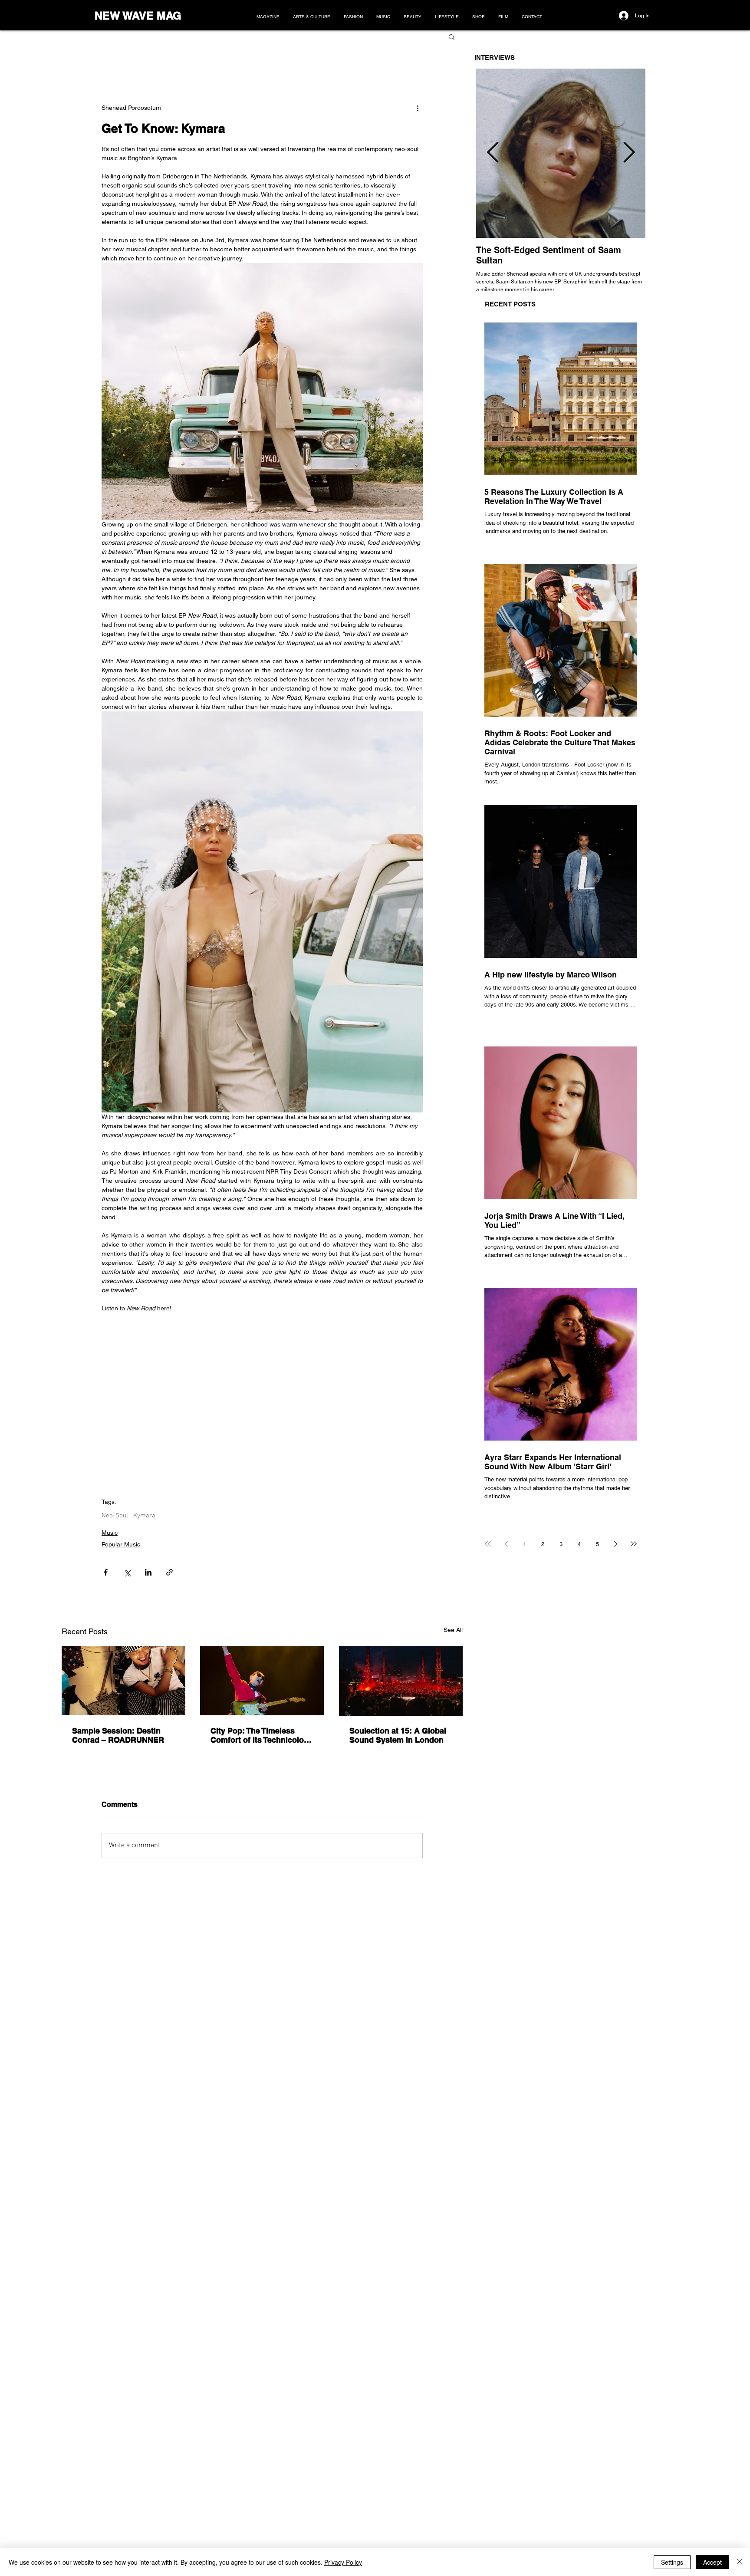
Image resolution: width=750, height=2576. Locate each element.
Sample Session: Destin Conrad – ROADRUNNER (118, 1735)
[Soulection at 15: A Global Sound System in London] (401, 1681)
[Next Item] (629, 153)
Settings (672, 2562)
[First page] (488, 1544)
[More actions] (418, 108)
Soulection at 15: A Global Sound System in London (398, 1735)
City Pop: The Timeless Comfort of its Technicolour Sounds (261, 1735)
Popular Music (121, 1544)
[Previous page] (506, 1544)
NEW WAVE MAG (138, 16)
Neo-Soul (115, 1516)
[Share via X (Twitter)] (127, 1572)
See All (453, 1630)
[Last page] (634, 1544)
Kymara (144, 1516)
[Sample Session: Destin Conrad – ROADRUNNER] (123, 1681)
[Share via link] (169, 1572)
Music (110, 1533)
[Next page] (615, 1544)
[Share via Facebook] (106, 1572)
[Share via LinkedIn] (148, 1572)
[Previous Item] (493, 153)
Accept (712, 2562)
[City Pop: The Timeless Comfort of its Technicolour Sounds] (262, 1681)
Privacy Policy (343, 2562)
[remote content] (262, 1396)
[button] (452, 36)
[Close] (740, 2562)
